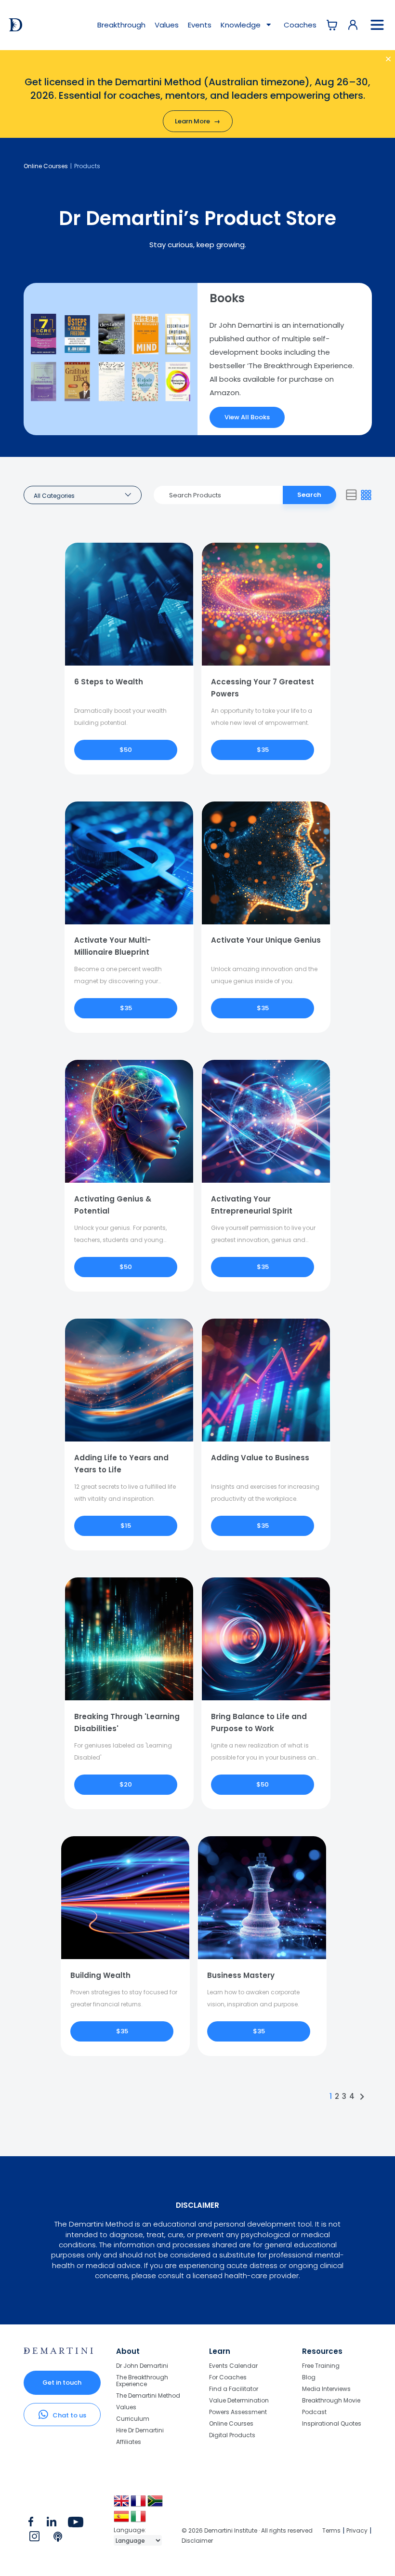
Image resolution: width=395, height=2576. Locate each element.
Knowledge (242, 25)
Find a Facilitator (234, 2389)
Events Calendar (233, 2366)
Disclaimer (197, 2541)
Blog (309, 2377)
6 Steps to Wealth (109, 682)
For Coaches (228, 2377)
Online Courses (46, 166)
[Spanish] (122, 2520)
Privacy (357, 2530)
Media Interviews (326, 2389)
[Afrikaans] (156, 2504)
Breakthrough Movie (331, 2400)
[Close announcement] (377, 61)
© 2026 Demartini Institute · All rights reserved (247, 2530)
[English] (122, 2504)
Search (309, 495)
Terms (331, 2530)
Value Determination (239, 2400)
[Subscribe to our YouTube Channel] (75, 2524)
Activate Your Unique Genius (266, 940)
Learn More (197, 121)
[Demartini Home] (59, 2351)
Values (167, 25)
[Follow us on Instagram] (34, 2538)
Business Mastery (241, 1975)
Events (200, 25)
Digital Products (232, 2435)
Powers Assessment (238, 2412)
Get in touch (62, 2382)
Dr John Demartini (142, 2366)
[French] (139, 2504)
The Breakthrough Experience (142, 2381)
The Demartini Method (148, 2396)
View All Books (247, 417)
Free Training (321, 2366)
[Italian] (139, 2520)
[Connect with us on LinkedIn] (51, 2524)
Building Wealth (100, 1975)
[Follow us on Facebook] (31, 2524)
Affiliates (129, 2442)
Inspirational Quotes (332, 2423)
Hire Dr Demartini (140, 2430)
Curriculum (133, 2419)
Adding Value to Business (260, 1458)
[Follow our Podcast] (59, 2538)
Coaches (300, 25)
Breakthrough (121, 25)
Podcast (314, 2412)
